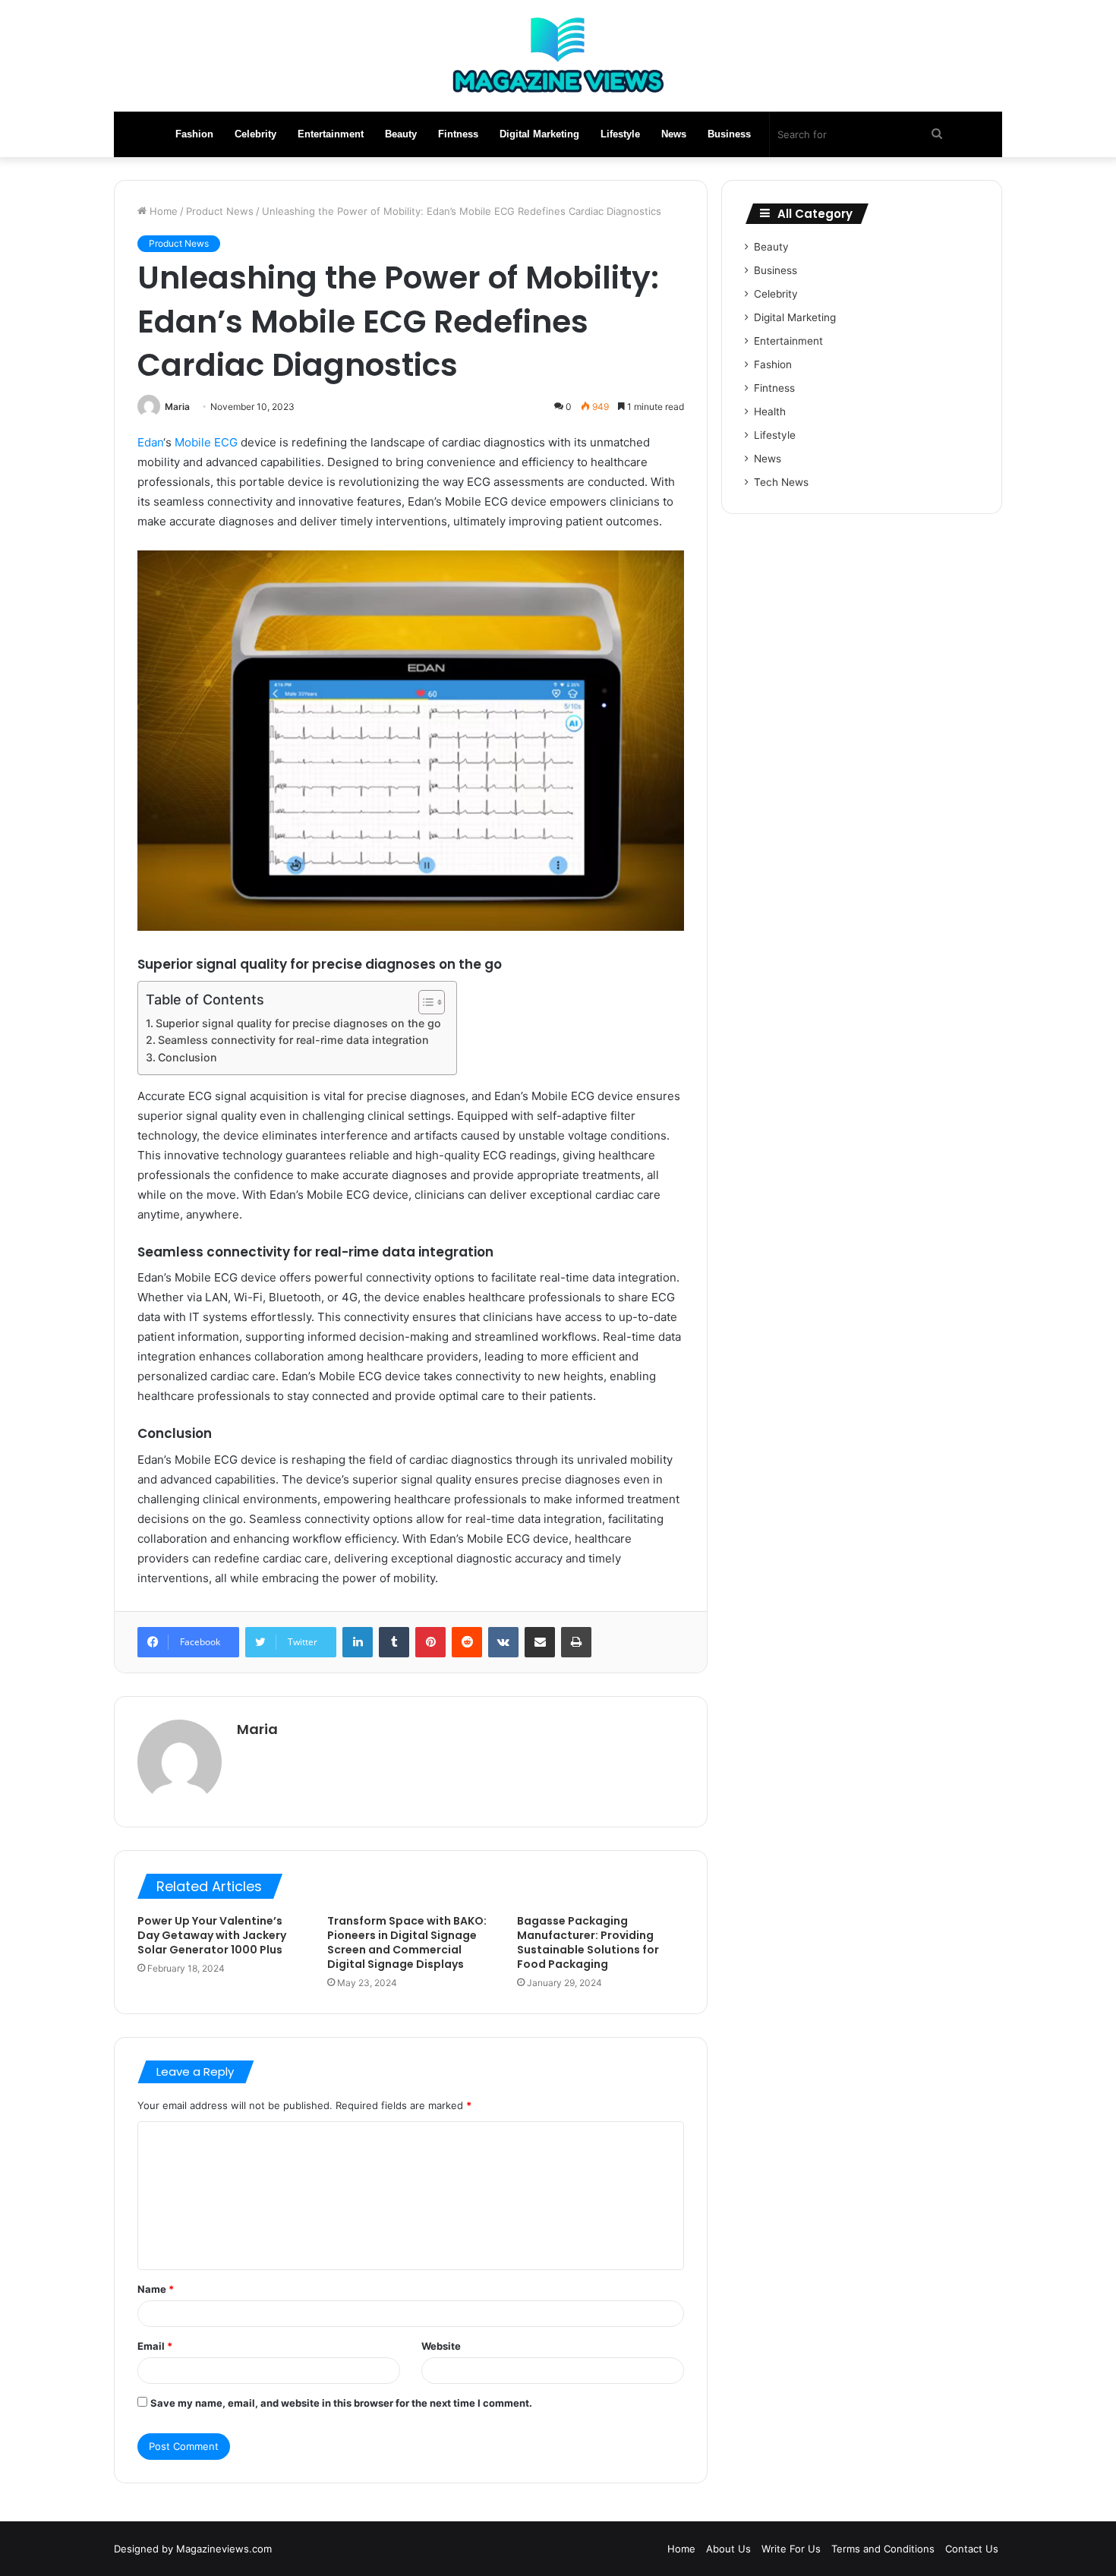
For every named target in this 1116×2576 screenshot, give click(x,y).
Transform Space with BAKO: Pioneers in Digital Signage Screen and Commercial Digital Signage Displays (407, 1942)
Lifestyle (620, 134)
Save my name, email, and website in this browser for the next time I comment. (341, 2403)
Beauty (401, 134)
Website (441, 2346)
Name (156, 2289)
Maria (177, 407)
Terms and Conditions (883, 2549)
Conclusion (188, 1057)
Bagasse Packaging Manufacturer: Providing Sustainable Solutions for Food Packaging (588, 1942)
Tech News (781, 482)
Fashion (194, 134)
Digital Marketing (539, 134)
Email (155, 2346)
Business (729, 134)
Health (770, 411)
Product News (220, 211)
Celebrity (255, 134)
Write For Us (791, 2549)
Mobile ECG (206, 442)
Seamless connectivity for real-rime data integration (293, 1040)
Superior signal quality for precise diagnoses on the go (298, 1023)
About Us (728, 2549)
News (674, 134)
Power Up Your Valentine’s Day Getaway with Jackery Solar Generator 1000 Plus (212, 1935)
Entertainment (331, 134)
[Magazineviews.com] (558, 56)
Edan (150, 442)
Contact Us (972, 2549)
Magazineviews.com (224, 2549)
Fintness (458, 134)
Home (162, 211)
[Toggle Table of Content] (424, 1002)
